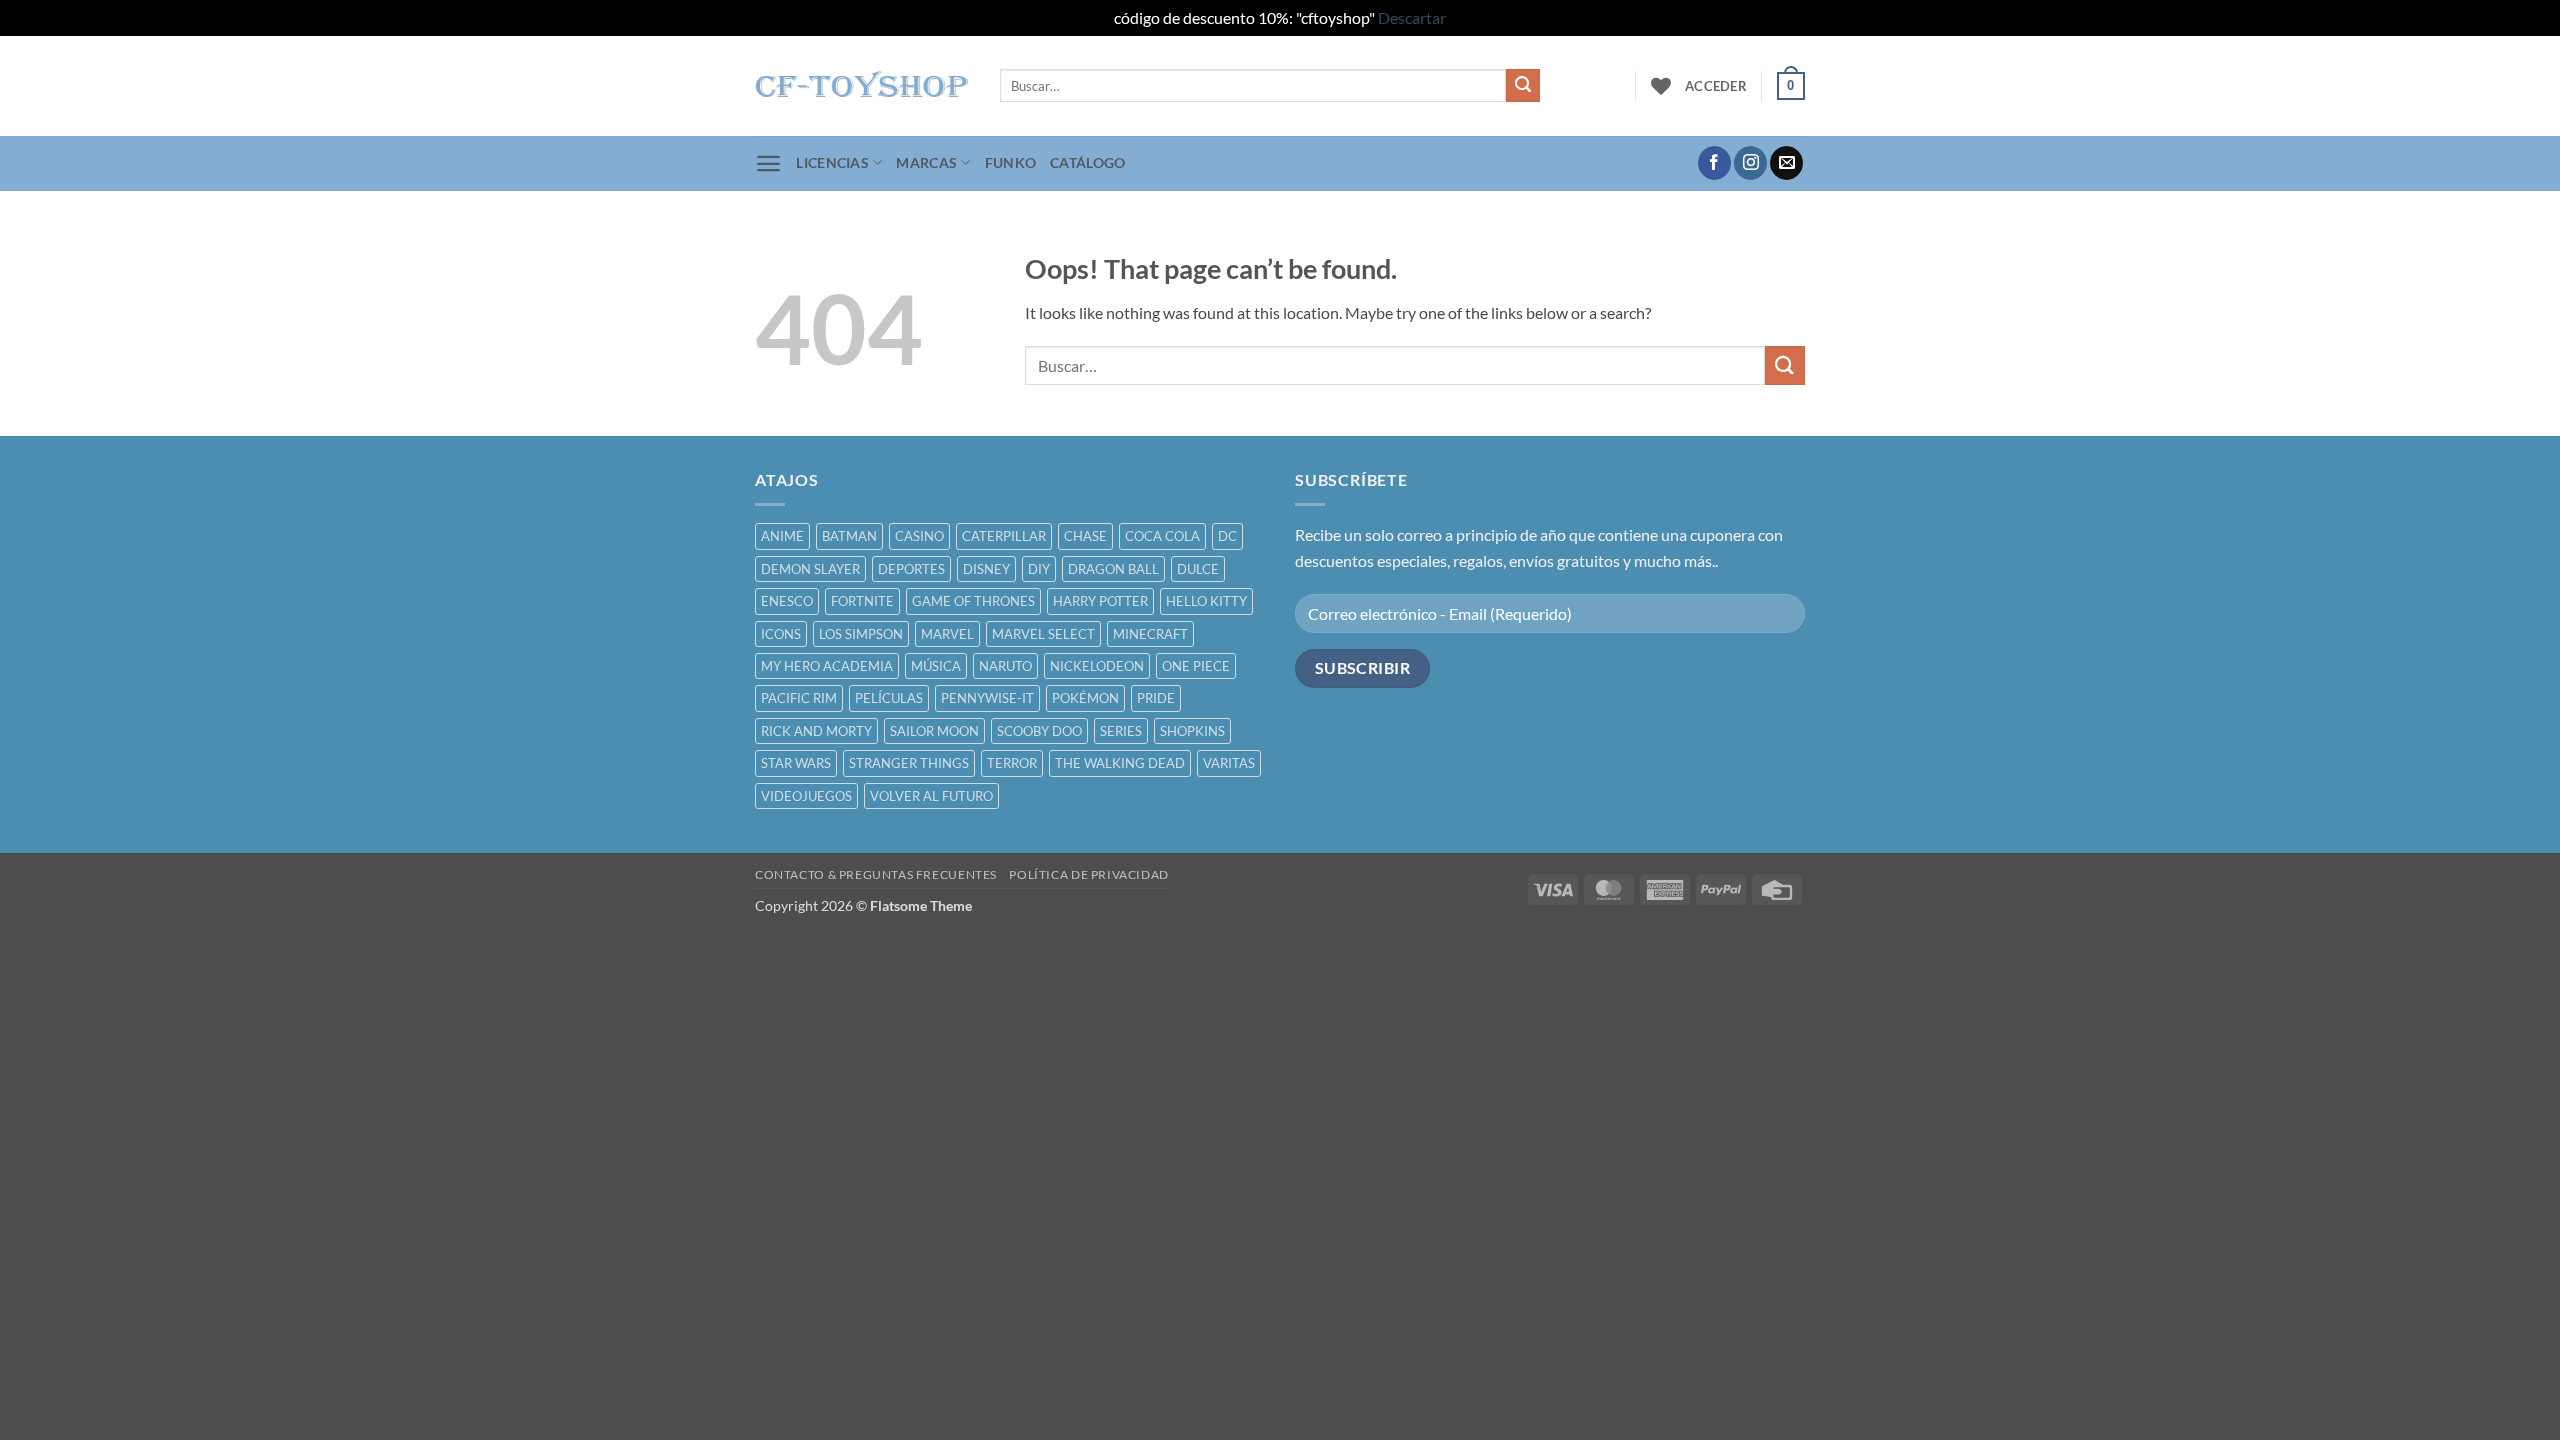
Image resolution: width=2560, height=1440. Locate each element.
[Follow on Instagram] (1750, 163)
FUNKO (1010, 162)
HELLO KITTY (1206, 601)
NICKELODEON (1097, 666)
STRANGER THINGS (909, 763)
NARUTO (1005, 666)
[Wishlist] (1661, 86)
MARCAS (926, 162)
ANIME (782, 536)
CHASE (1085, 536)
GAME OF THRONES (973, 601)
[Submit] (1523, 86)
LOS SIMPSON (861, 634)
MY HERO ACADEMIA (827, 666)
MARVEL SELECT (1043, 634)
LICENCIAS (832, 162)
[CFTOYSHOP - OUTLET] (862, 86)
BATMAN (849, 536)
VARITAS (1229, 763)
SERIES (1121, 731)
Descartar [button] (1412, 17)
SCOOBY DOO (1039, 731)
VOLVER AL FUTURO (931, 796)
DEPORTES (911, 569)
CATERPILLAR (1004, 536)
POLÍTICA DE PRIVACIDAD (1088, 874)
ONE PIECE (1196, 666)
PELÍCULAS (889, 698)
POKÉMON (1085, 698)
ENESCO (787, 601)
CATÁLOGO (1087, 162)
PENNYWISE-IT (987, 698)
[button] (1716, 86)
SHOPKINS (1192, 731)
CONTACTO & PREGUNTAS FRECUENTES (876, 874)
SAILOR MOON (934, 731)
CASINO (919, 536)
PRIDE (1156, 698)
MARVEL (947, 634)
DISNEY (986, 569)
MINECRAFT (1150, 634)
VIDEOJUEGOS (806, 796)
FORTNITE (862, 601)
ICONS (781, 634)
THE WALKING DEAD (1120, 763)
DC (1227, 536)
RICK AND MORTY (816, 731)
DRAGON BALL (1113, 569)
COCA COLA (1162, 536)
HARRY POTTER (1100, 601)
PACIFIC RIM (799, 698)
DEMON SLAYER (810, 569)
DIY (1039, 569)
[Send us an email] (1786, 163)
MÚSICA (936, 666)
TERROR (1012, 763)
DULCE (1198, 569)
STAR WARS (796, 763)
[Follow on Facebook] (1714, 163)
